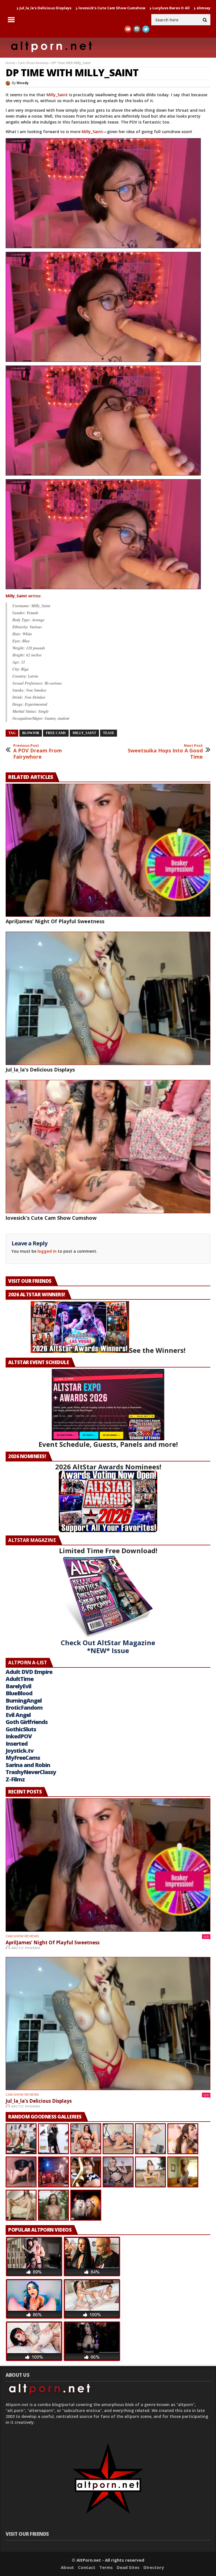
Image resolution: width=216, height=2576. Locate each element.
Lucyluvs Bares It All (77, 8)
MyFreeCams (23, 1758)
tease (109, 733)
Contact (87, 2567)
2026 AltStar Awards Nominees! (108, 1467)
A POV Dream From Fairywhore (38, 752)
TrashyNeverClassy (31, 1772)
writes (23, 596)
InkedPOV (19, 1736)
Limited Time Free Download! (108, 1551)
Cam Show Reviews (33, 63)
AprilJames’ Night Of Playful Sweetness (55, 921)
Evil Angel (18, 1715)
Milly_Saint (57, 95)
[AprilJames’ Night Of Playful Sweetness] (108, 850)
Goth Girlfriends (27, 1722)
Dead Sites (128, 2567)
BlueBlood (19, 1693)
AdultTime (20, 1679)
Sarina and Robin (28, 1765)
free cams (56, 733)
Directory (154, 2567)
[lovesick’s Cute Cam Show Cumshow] (108, 1147)
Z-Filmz (15, 1779)
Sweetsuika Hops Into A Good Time (165, 752)
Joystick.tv (20, 1751)
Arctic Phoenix (26, 1948)
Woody (23, 83)
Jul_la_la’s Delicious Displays (40, 1070)
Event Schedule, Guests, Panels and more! (108, 1444)
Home (10, 63)
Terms (106, 2567)
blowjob (31, 733)
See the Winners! (157, 1350)
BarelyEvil (18, 1686)
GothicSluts (21, 1729)
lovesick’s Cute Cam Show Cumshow (51, 1218)
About (67, 2567)
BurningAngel (24, 1700)
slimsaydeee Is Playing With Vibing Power (142, 8)
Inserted (17, 1744)
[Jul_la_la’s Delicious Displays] (108, 998)
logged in (47, 1251)
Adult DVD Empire (29, 1672)
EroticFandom (24, 1708)
